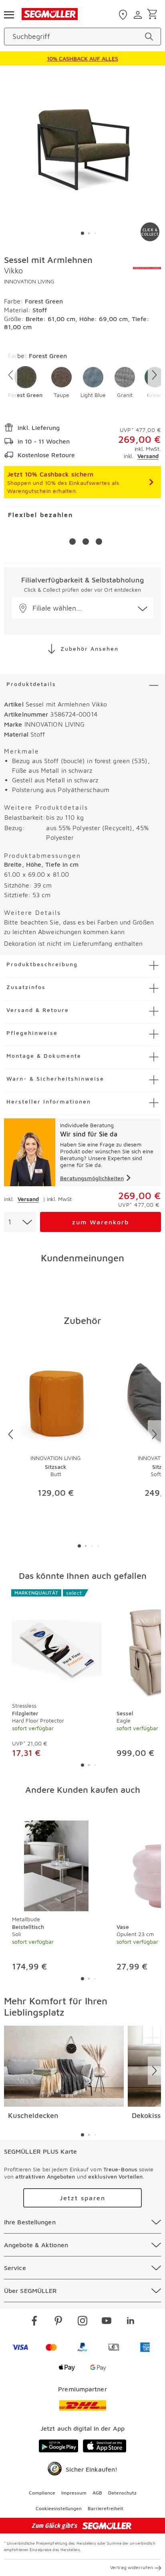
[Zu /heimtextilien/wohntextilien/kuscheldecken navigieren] (64, 2066)
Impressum (74, 2493)
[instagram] (82, 2322)
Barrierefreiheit (106, 2508)
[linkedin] (131, 2322)
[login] (139, 15)
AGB (97, 2493)
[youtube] (107, 2322)
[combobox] (20, 1222)
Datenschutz (122, 2493)
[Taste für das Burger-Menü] (9, 14)
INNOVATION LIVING (29, 281)
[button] (25, 382)
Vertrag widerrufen (132, 2567)
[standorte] (124, 15)
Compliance (42, 2493)
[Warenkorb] (154, 15)
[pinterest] (58, 2322)
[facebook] (34, 2322)
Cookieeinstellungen (59, 2508)
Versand (148, 456)
